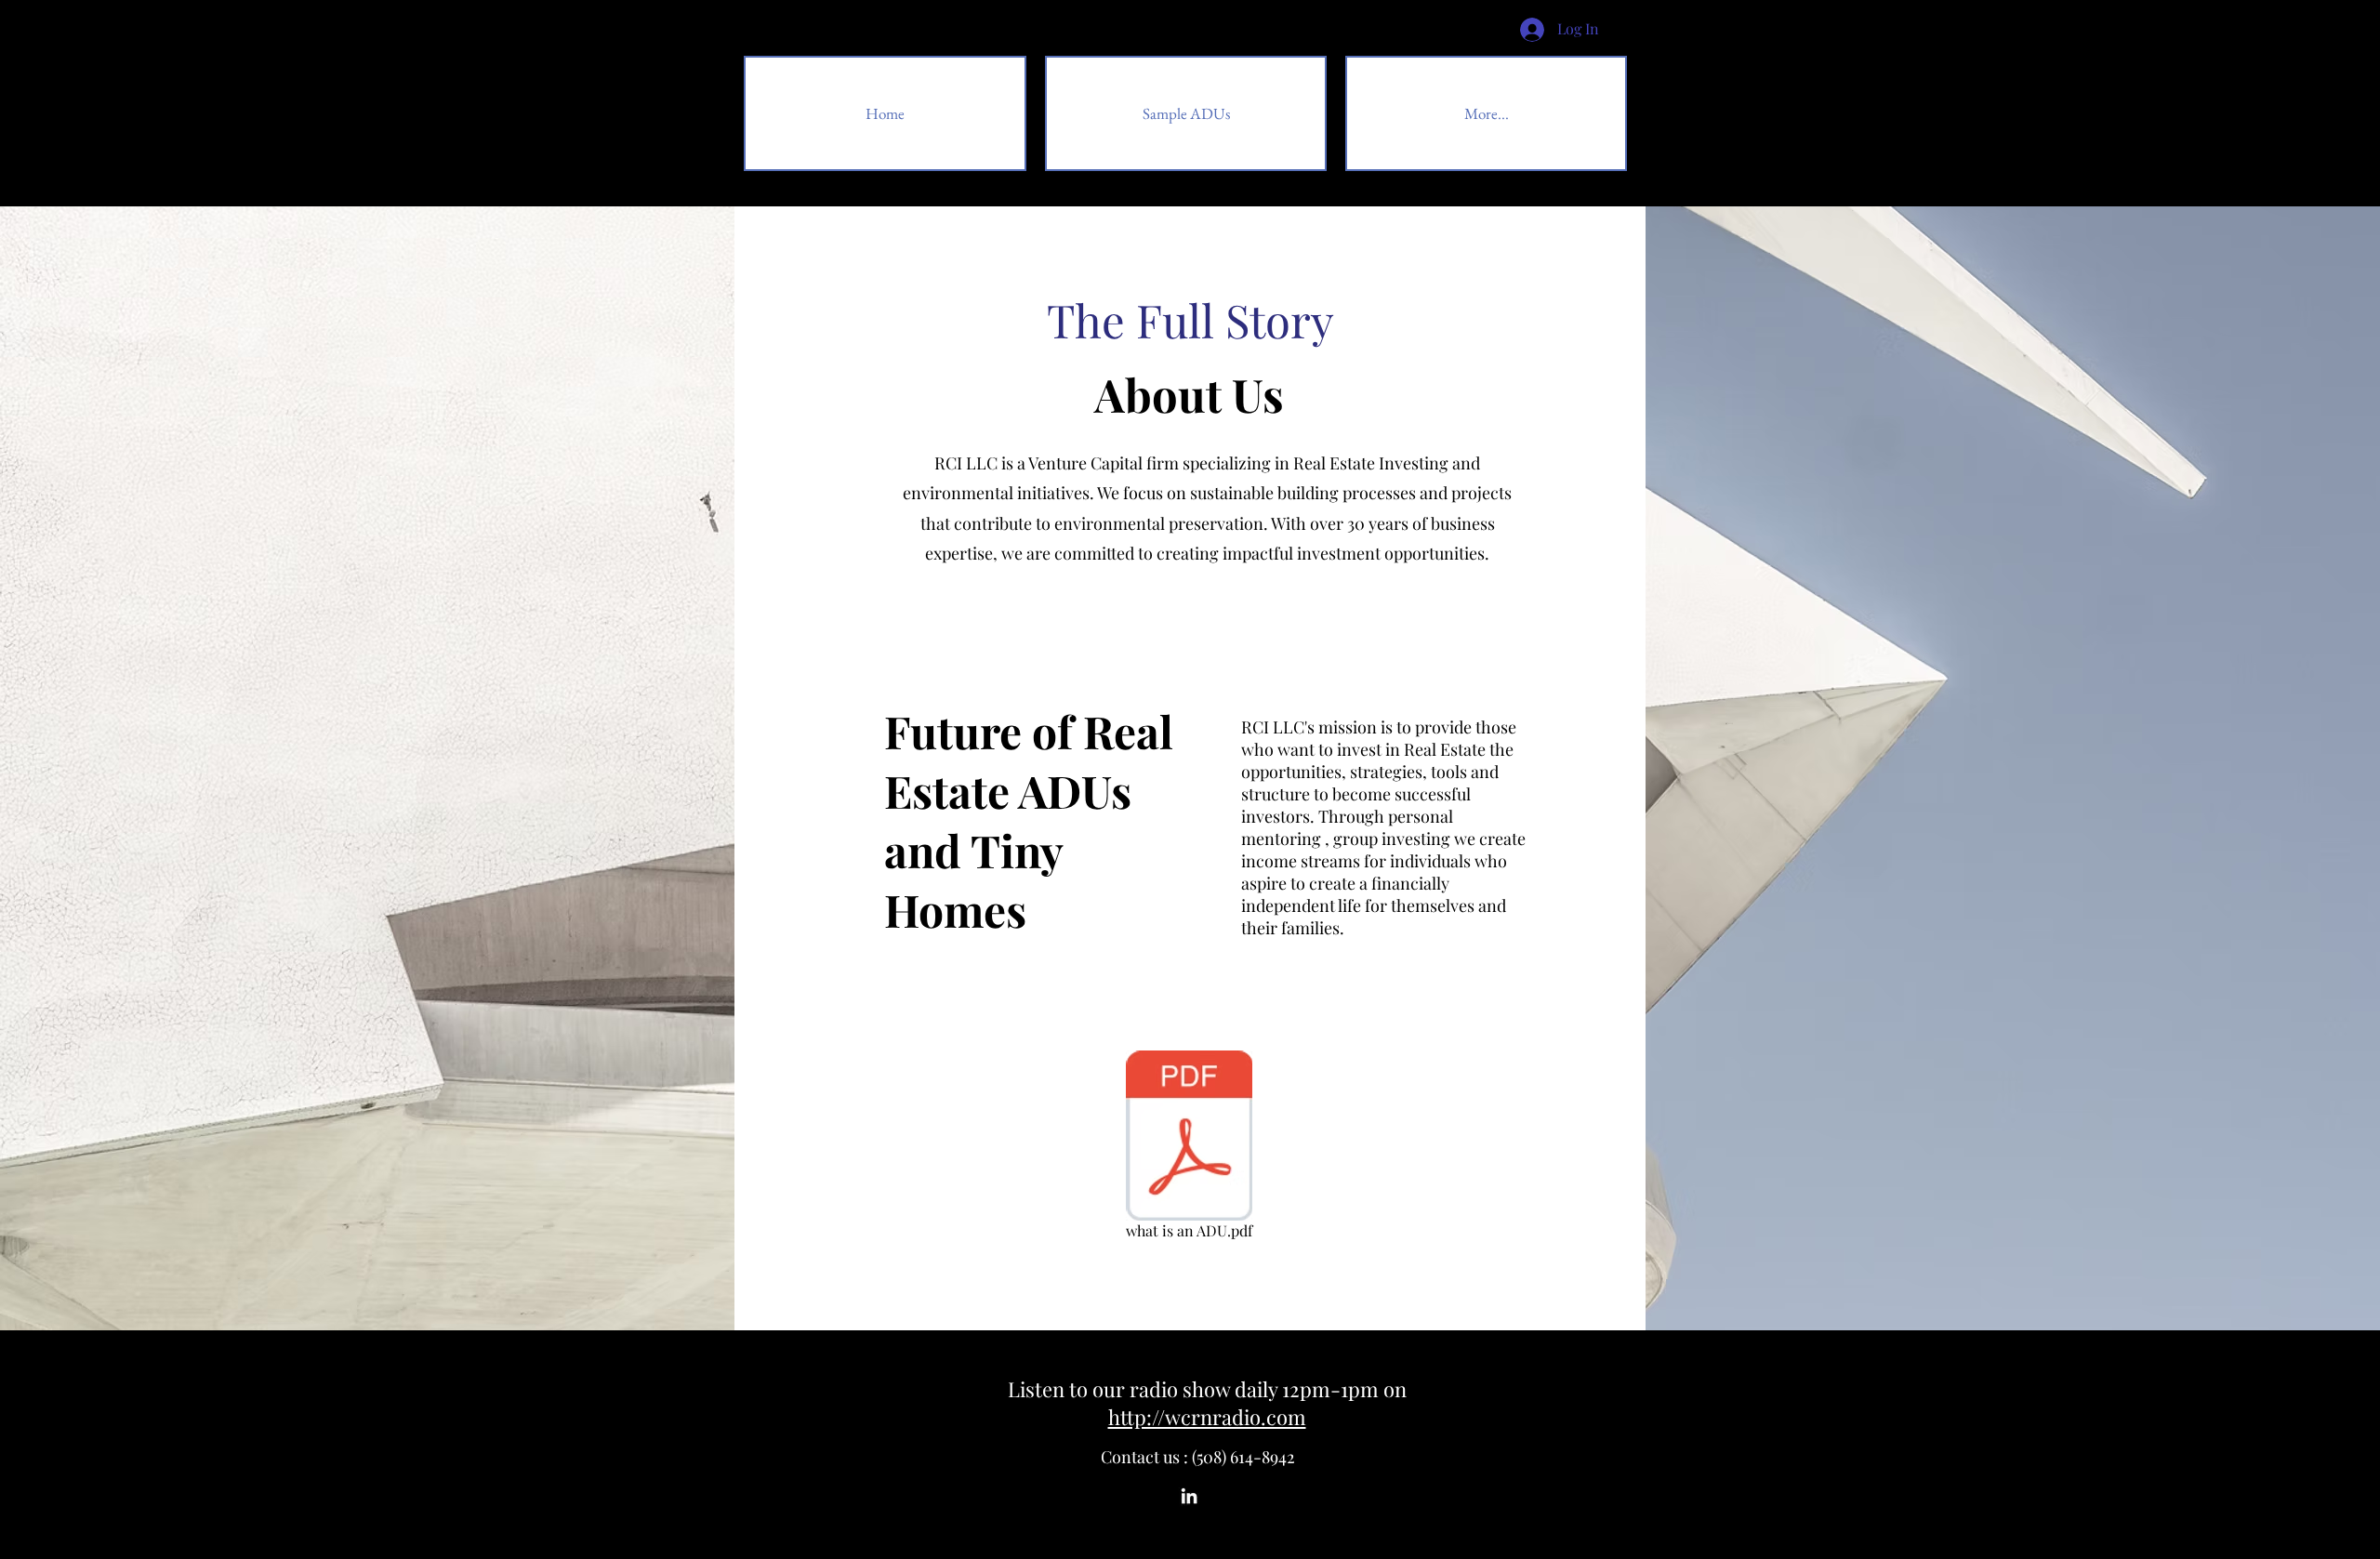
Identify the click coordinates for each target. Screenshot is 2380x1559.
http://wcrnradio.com (1207, 1417)
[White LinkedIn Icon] (1189, 1496)
